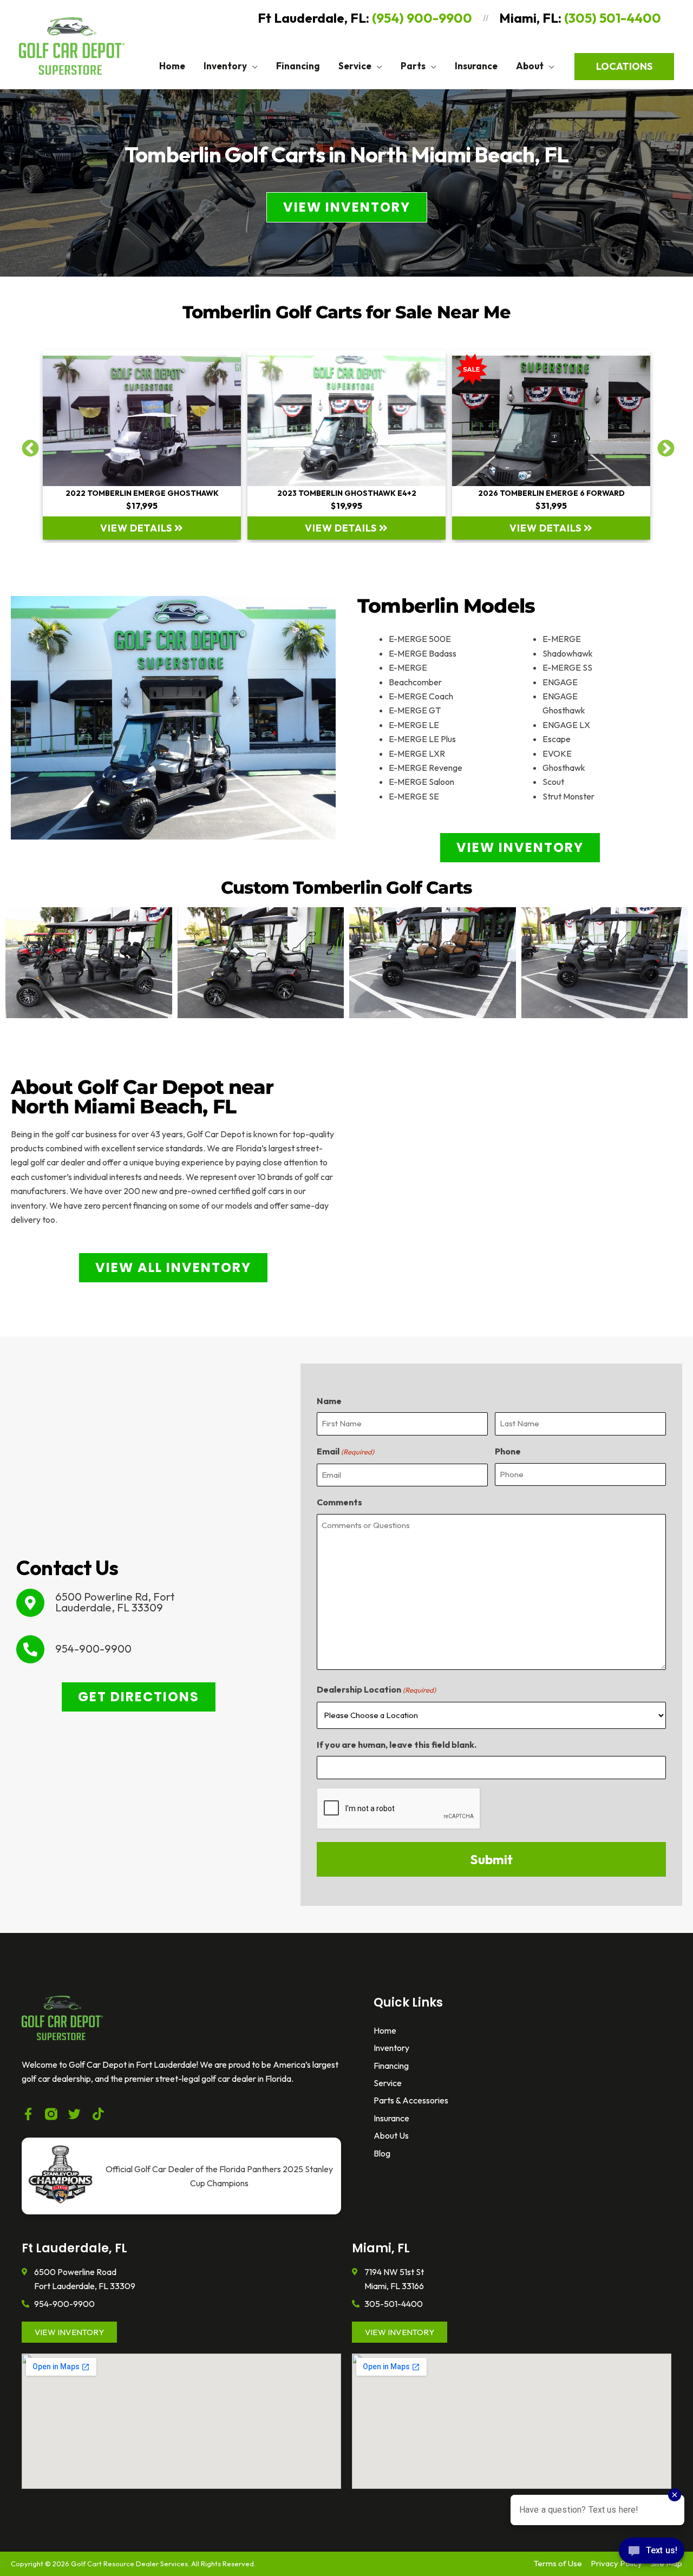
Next (662, 445)
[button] (252, 66)
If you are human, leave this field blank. (397, 1745)
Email (345, 1451)
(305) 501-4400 (613, 18)
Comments (339, 1502)
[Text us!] (652, 2554)
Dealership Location (376, 1689)
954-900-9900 (93, 1648)
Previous (26, 445)
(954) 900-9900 (422, 18)
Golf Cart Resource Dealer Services (129, 2564)
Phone (508, 1451)
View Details (137, 528)
